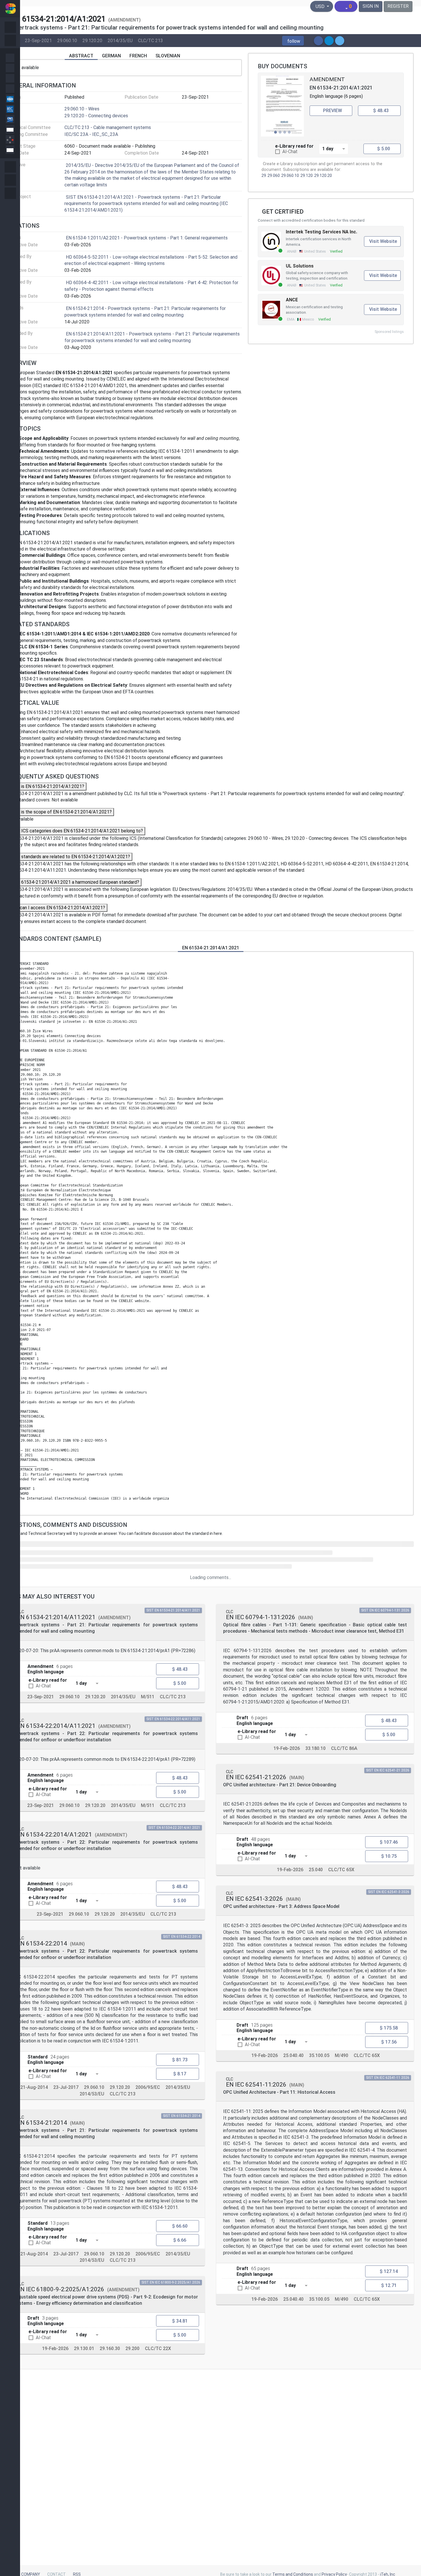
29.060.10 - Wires (82, 109)
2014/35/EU (120, 40)
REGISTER (398, 6)
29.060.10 (67, 40)
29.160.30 (110, 2348)
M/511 (148, 1697)
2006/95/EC (148, 2087)
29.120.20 (92, 40)
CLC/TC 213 (151, 40)
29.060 (274, 176)
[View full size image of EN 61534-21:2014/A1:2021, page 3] (282, 106)
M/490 (342, 2056)
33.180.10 (315, 1748)
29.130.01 (84, 2348)
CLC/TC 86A (344, 1748)
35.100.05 (319, 2056)
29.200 (132, 2348)
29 (264, 176)
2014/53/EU (92, 2094)
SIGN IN (371, 6)
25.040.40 (293, 2056)
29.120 (307, 176)
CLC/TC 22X (158, 2348)
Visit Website (383, 241)
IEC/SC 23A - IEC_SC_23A (91, 134)
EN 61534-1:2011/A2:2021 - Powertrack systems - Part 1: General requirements (147, 238)
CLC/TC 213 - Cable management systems (108, 127)
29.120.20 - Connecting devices (96, 116)
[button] (293, 41)
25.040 (316, 1870)
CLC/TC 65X (341, 1870)
